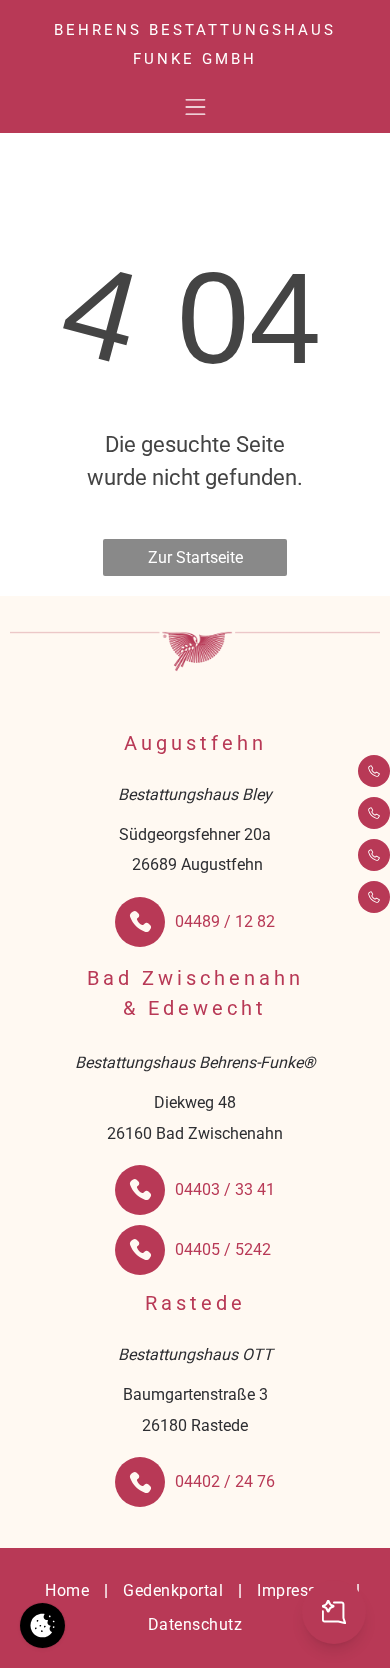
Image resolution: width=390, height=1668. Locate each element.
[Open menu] (195, 107)
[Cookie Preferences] (42, 1625)
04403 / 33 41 (225, 1189)
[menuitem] (69, 1591)
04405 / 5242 (223, 1249)
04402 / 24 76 (225, 1481)
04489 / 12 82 (225, 921)
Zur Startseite (195, 557)
